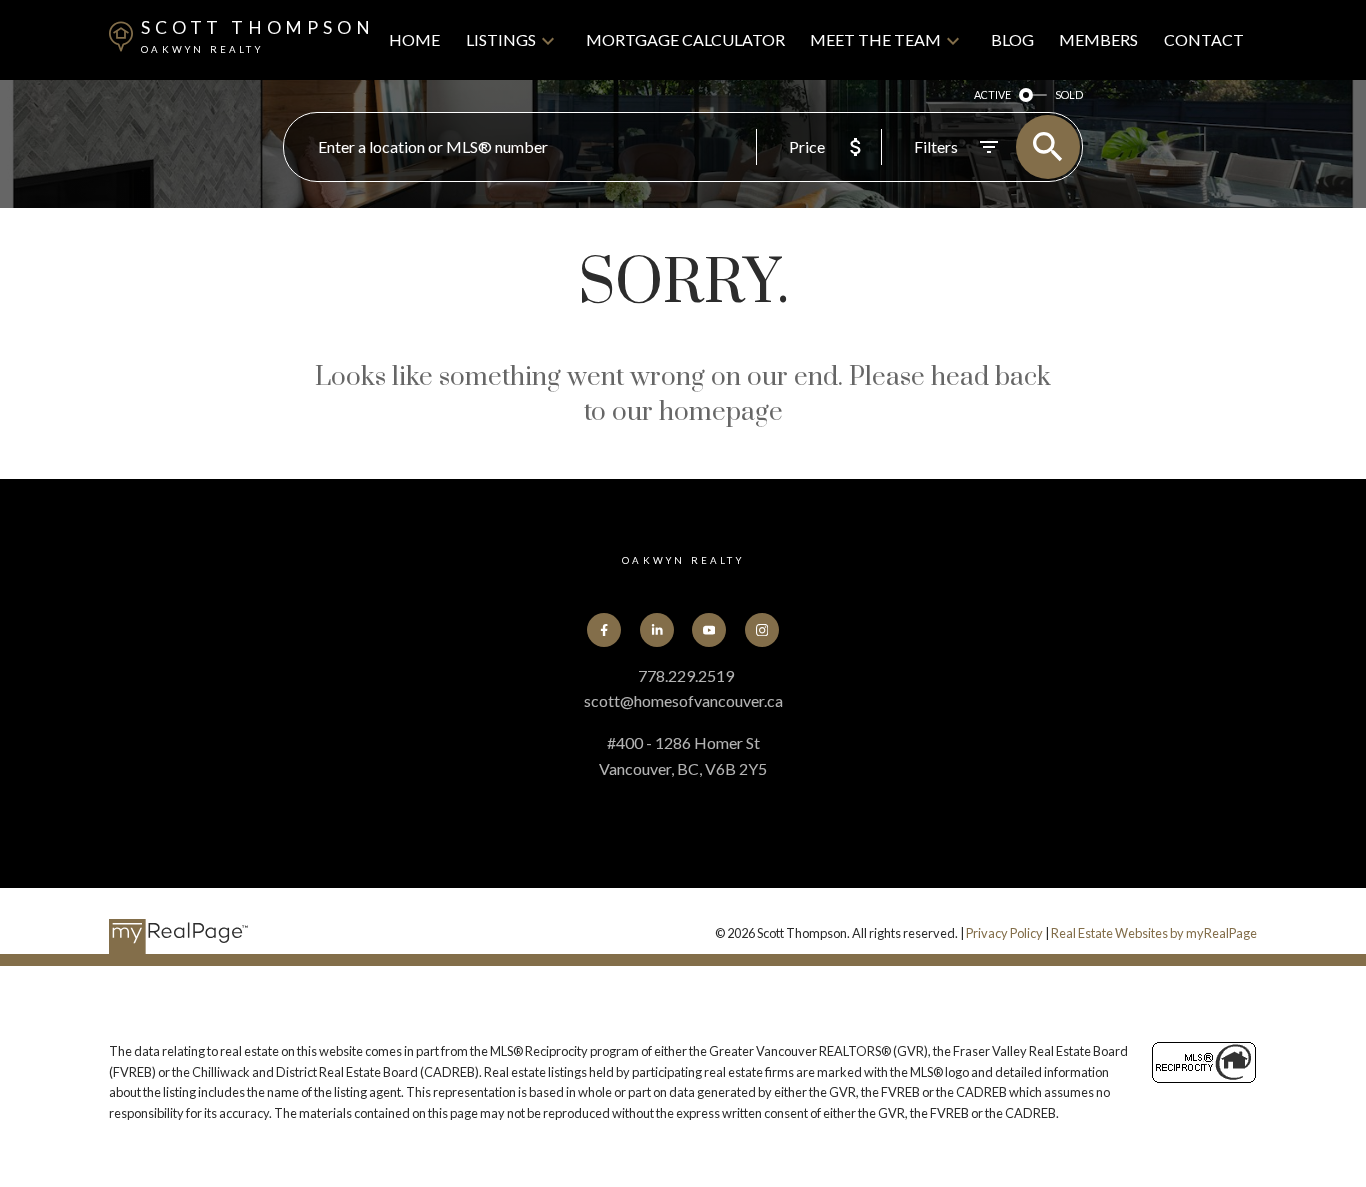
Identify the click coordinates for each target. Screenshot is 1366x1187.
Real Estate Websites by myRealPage (1154, 933)
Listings (501, 39)
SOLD (1069, 94)
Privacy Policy (1004, 933)
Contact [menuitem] (1204, 39)
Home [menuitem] (414, 39)
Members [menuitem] (1098, 39)
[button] (604, 630)
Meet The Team (875, 39)
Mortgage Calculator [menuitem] (685, 39)
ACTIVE (992, 94)
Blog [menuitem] (1012, 39)
